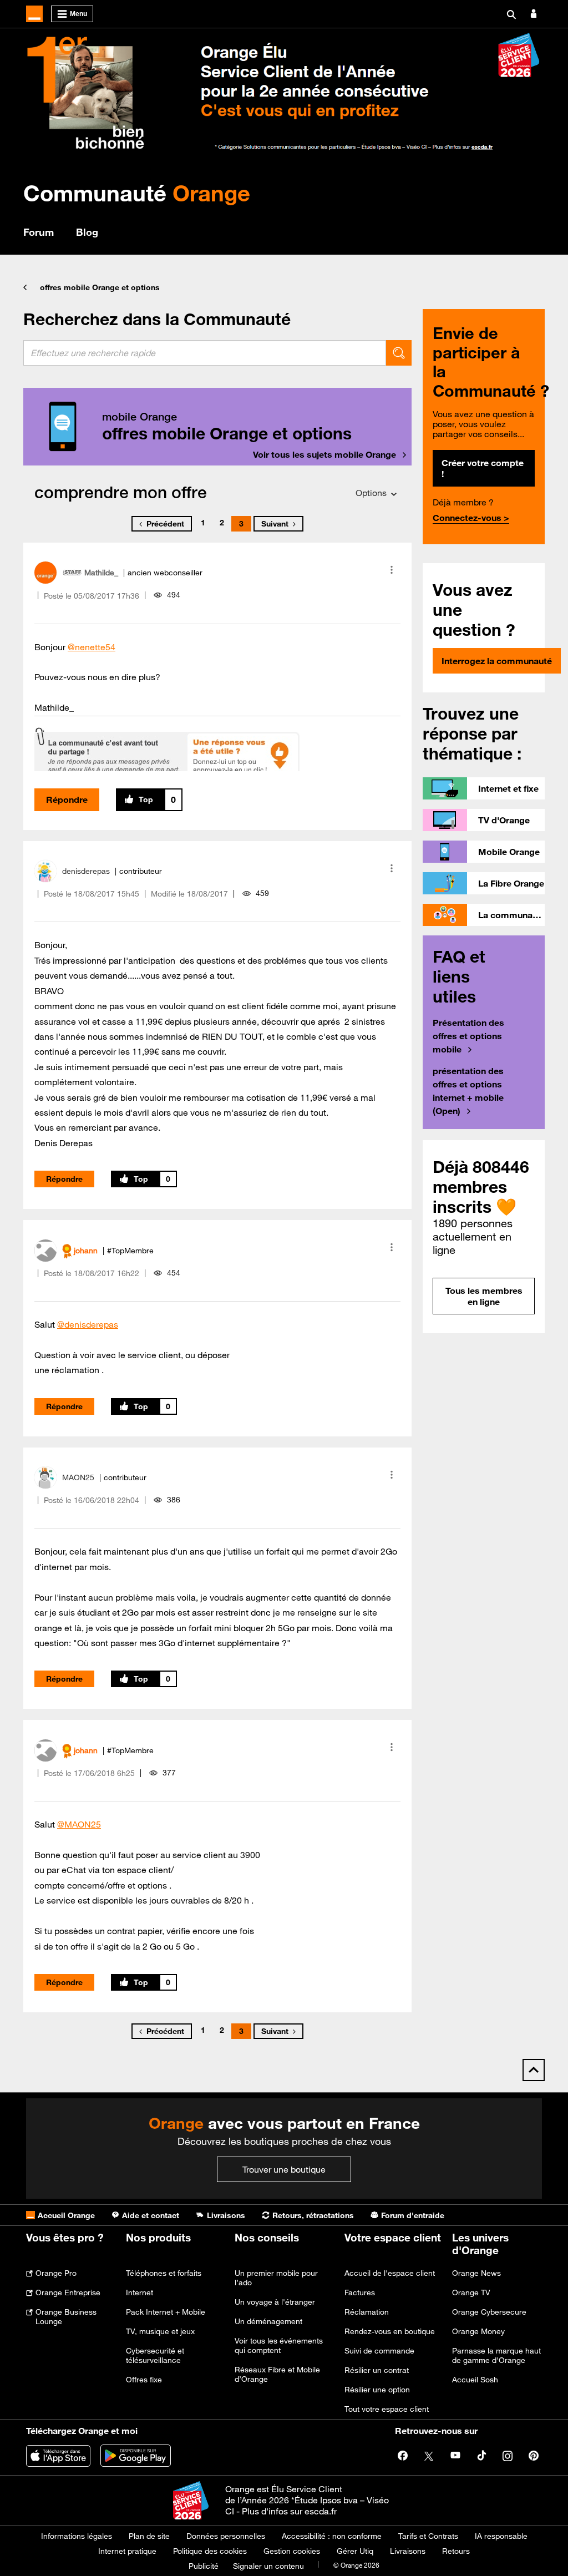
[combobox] (205, 353)
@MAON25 (79, 1824)
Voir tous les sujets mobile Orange (324, 454)
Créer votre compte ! (483, 468)
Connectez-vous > (471, 518)
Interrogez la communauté (497, 661)
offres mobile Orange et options (100, 287)
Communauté (137, 193)
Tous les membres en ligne (484, 1296)
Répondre (67, 799)
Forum (39, 232)
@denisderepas (88, 1324)
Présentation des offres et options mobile (468, 1036)
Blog (87, 232)
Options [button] (371, 493)
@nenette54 (92, 647)
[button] (392, 570)
